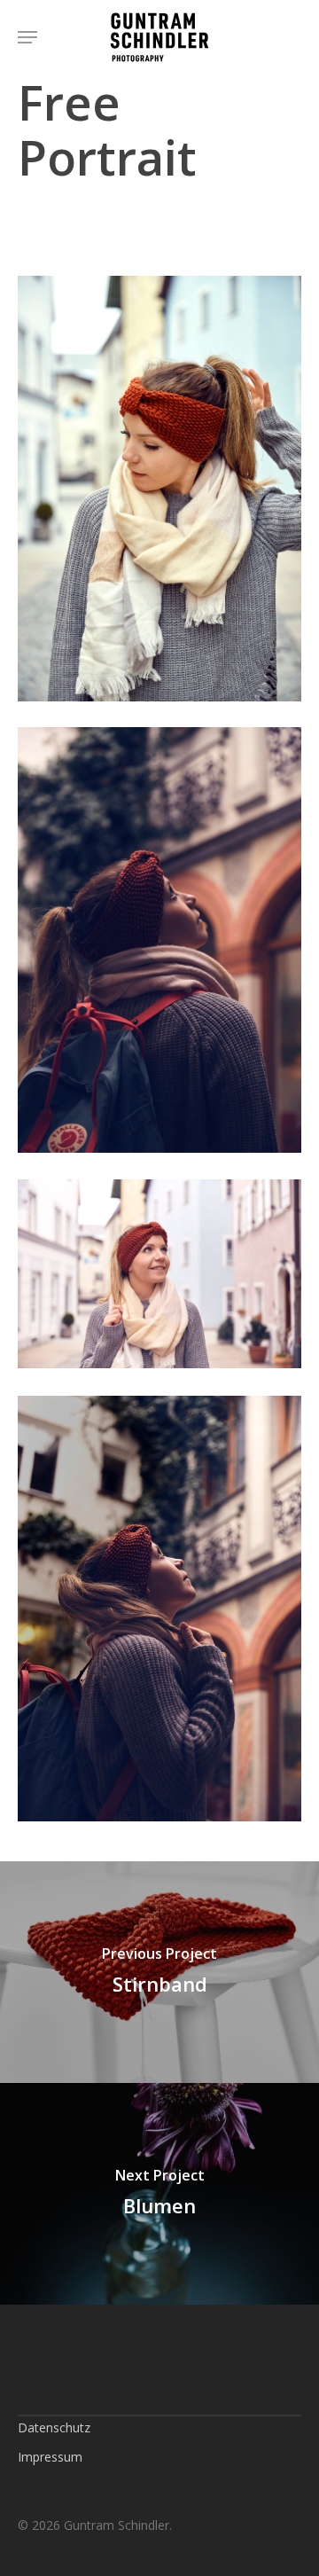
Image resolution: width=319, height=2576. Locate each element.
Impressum (50, 2457)
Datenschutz (54, 2427)
